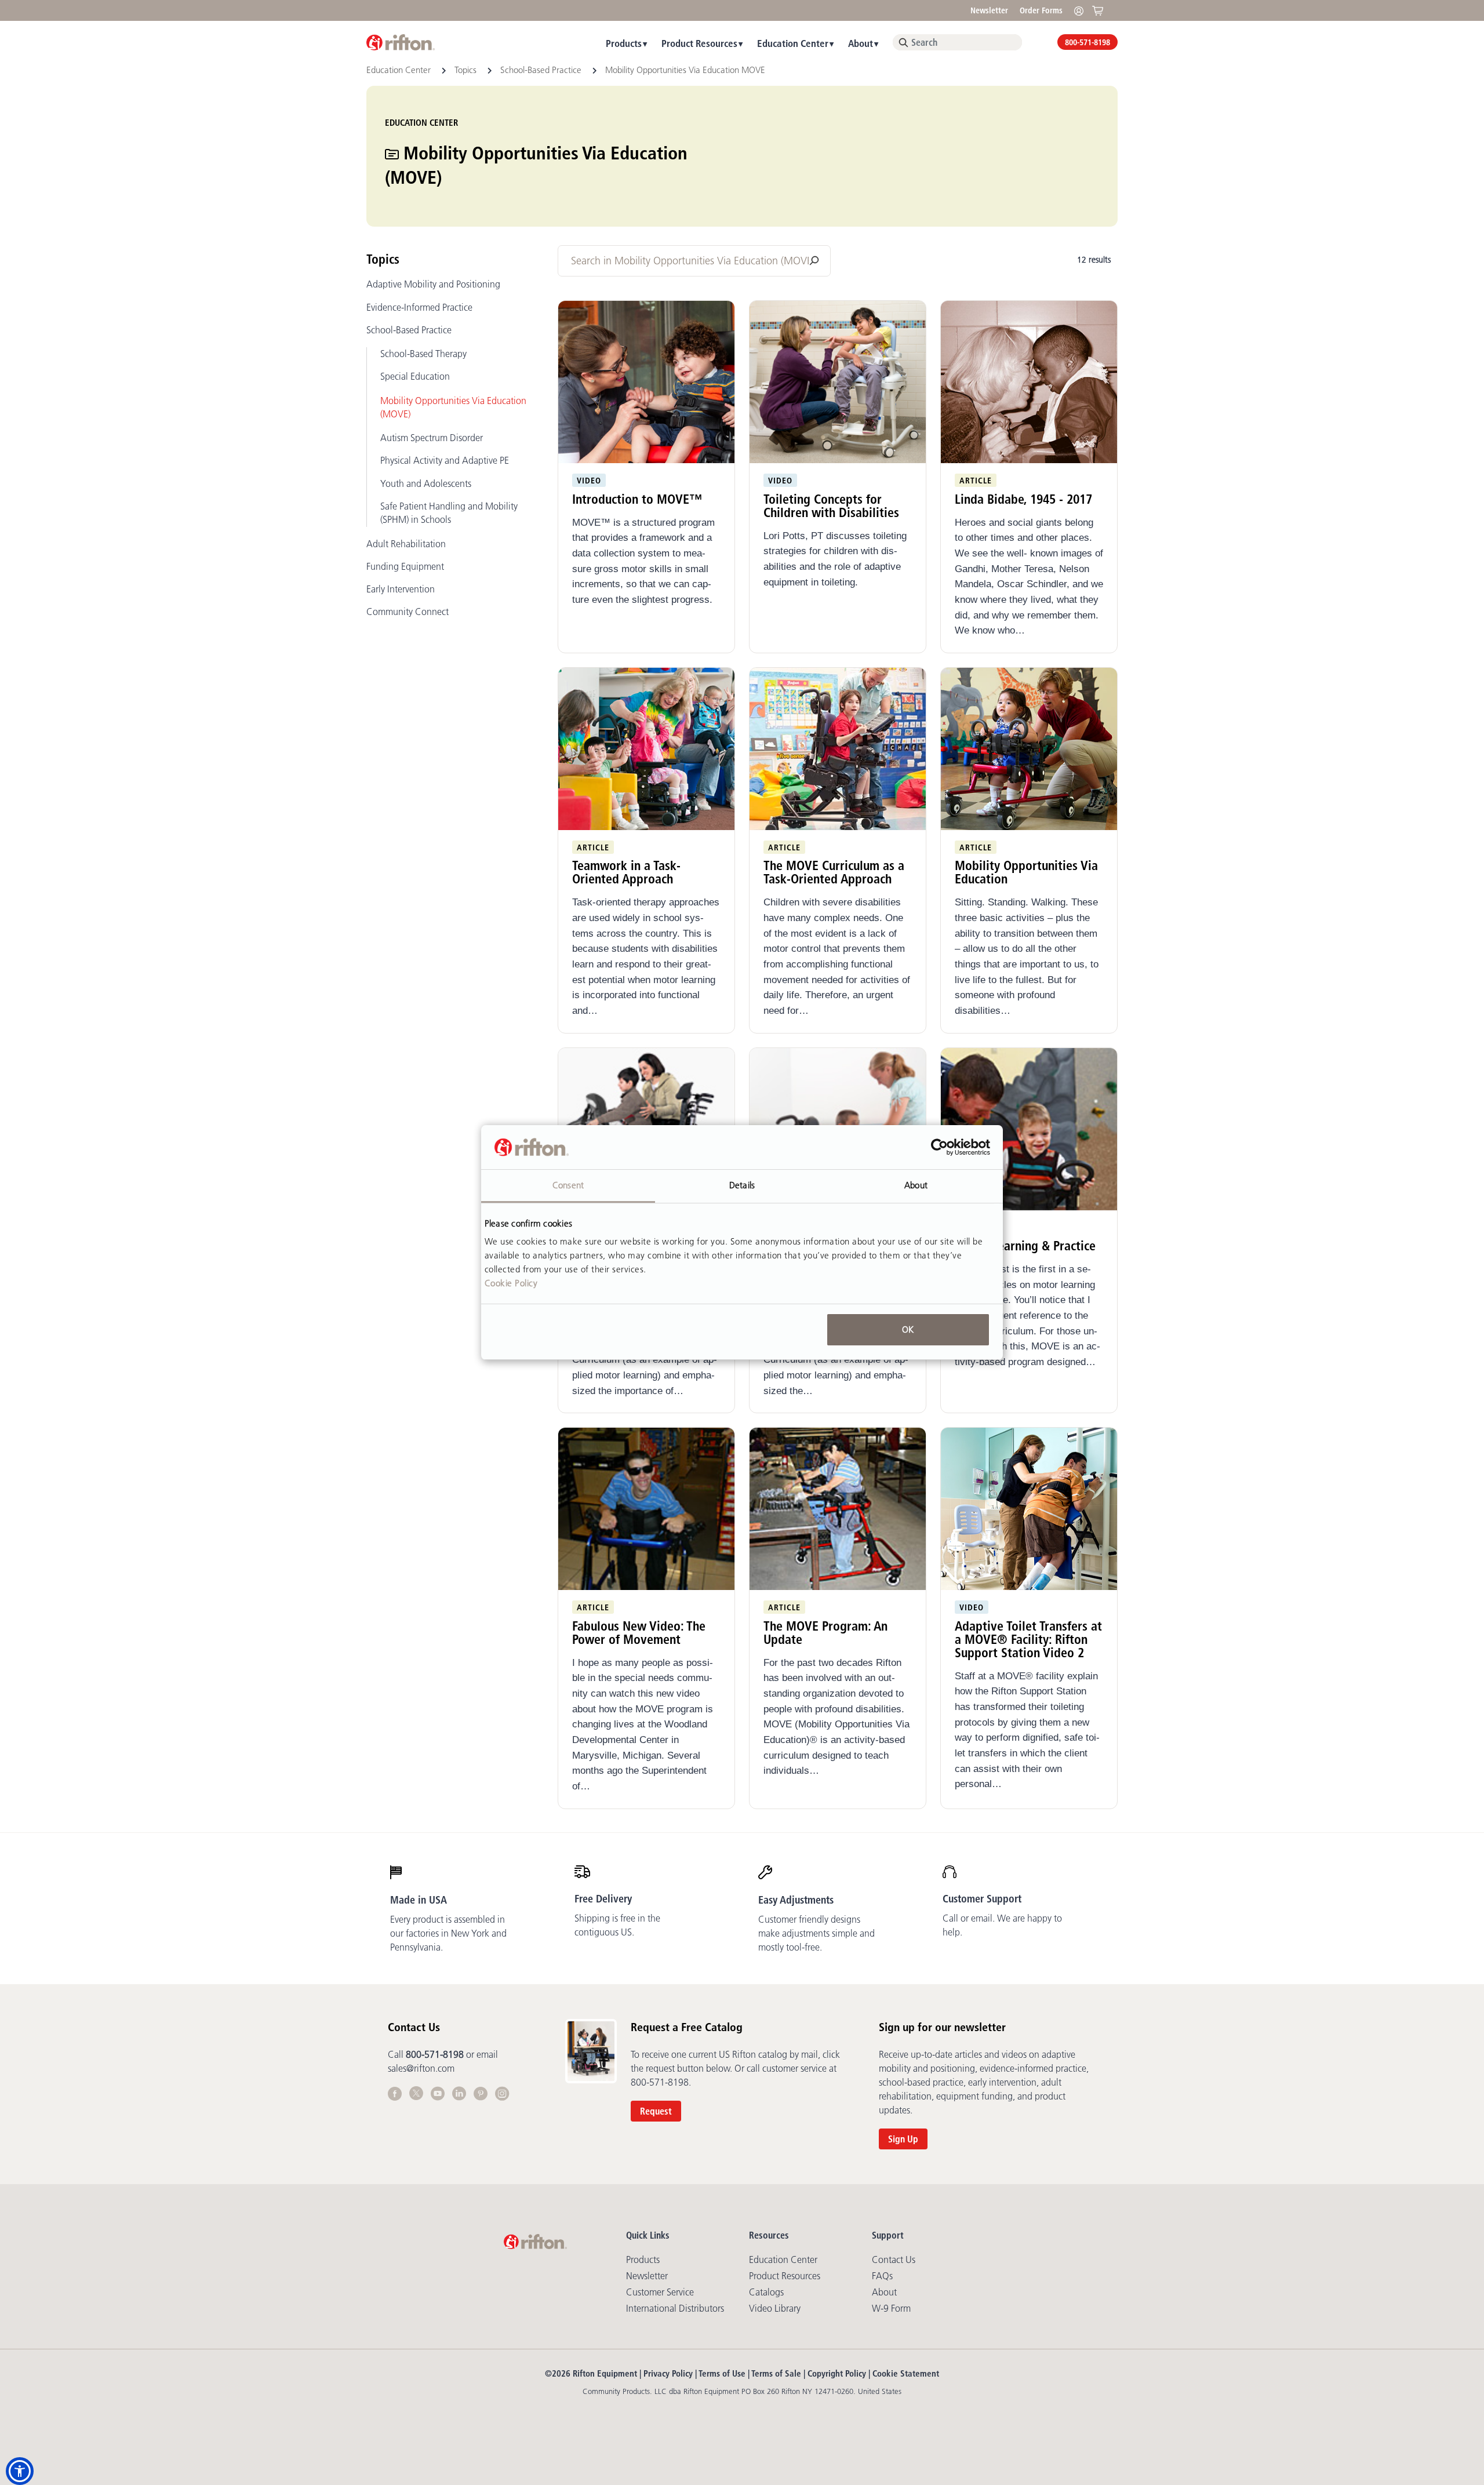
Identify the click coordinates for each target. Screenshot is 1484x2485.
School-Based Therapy (423, 354)
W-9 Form (891, 2308)
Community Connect (408, 612)
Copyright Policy (837, 2373)
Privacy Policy (668, 2373)
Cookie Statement (906, 2373)
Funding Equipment (405, 566)
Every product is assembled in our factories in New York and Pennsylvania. (448, 1933)
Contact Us (894, 2260)
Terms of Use (722, 2373)
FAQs (882, 2276)
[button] (20, 2471)
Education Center (793, 43)
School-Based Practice (542, 70)
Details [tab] (742, 1185)
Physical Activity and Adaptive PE (445, 460)
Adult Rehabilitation (406, 544)
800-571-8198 (1087, 42)
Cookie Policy (511, 1283)
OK (908, 1329)
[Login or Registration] (1082, 10)
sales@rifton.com (421, 2068)
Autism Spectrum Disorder (432, 438)
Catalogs (766, 2292)
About (861, 43)
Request (656, 2111)
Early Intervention (401, 589)
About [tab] (916, 1185)
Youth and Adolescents (426, 483)
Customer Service (660, 2292)
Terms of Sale (776, 2373)
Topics (467, 70)
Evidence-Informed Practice (419, 307)
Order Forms (1041, 10)
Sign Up (903, 2139)
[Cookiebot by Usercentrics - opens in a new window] (939, 1147)
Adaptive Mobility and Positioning (433, 284)
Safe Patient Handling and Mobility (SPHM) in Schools (449, 513)
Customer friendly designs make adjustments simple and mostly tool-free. (816, 1933)
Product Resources (699, 43)
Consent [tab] (568, 1185)
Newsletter (989, 10)
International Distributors (675, 2308)
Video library (775, 2308)
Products (624, 43)
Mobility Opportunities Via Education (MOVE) (453, 407)
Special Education (415, 376)
